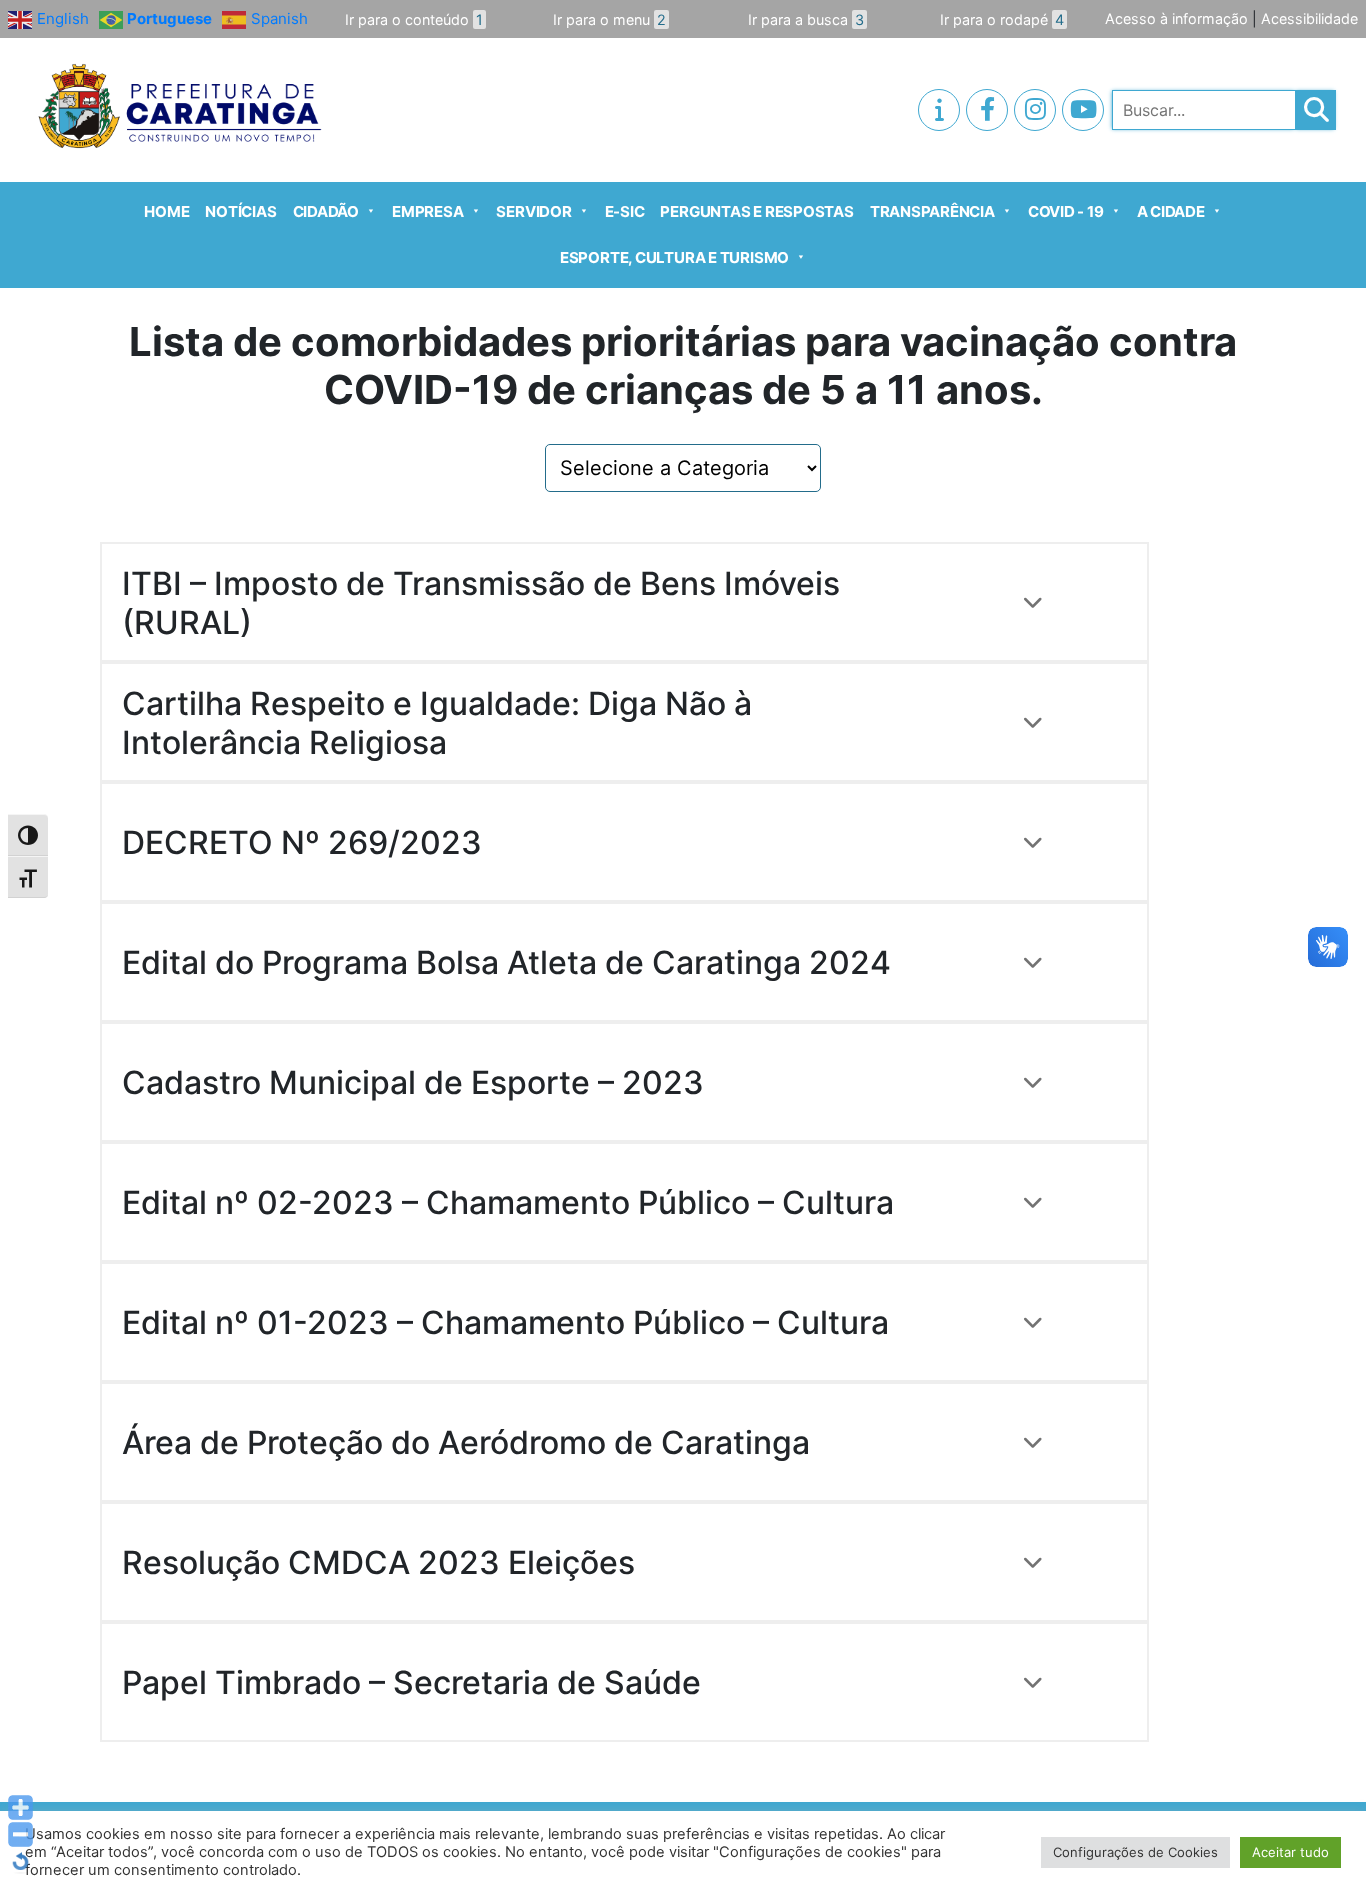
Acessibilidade (1309, 18)
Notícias (240, 211)
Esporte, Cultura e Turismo (674, 257)
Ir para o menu (609, 19)
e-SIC (625, 211)
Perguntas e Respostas (756, 211)
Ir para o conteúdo (414, 19)
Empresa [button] (427, 211)
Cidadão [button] (326, 211)
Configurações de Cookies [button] (1135, 1852)
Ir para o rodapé (1002, 19)
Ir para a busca (806, 19)
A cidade (1171, 211)
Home (166, 211)
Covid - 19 (1066, 211)
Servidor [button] (533, 211)
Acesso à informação (1176, 18)
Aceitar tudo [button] (1290, 1852)
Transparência (932, 211)
